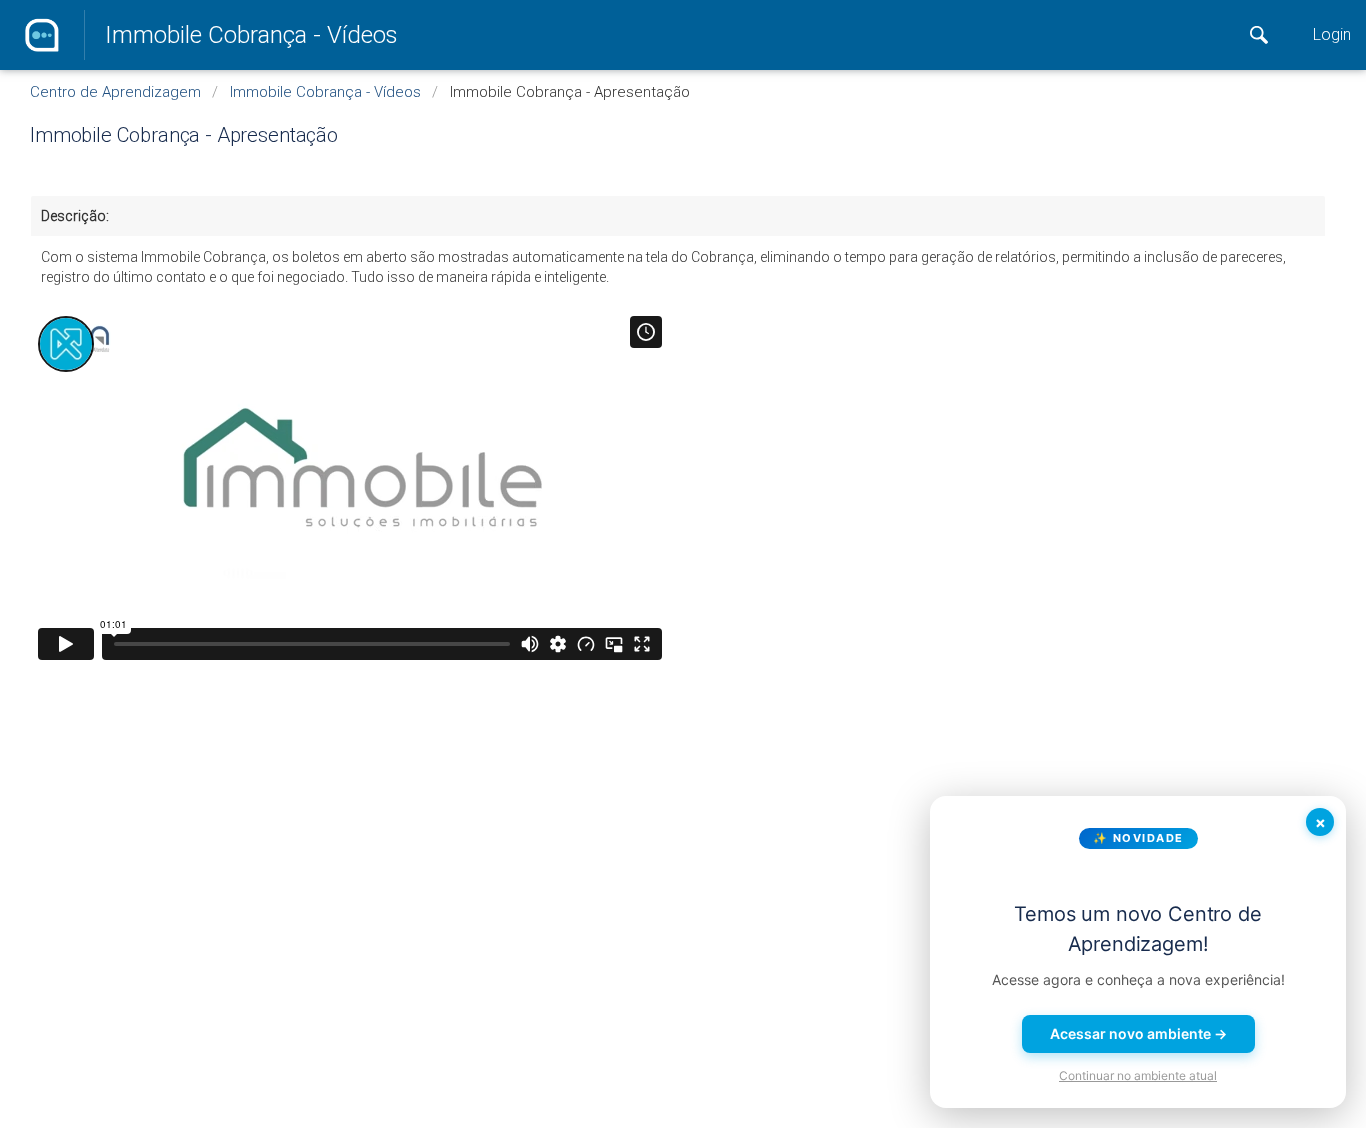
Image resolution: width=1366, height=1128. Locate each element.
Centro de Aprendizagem (115, 92)
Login (1332, 34)
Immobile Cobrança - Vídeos (251, 35)
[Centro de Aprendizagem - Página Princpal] (42, 35)
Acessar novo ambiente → (1138, 1033)
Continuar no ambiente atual (1138, 1075)
